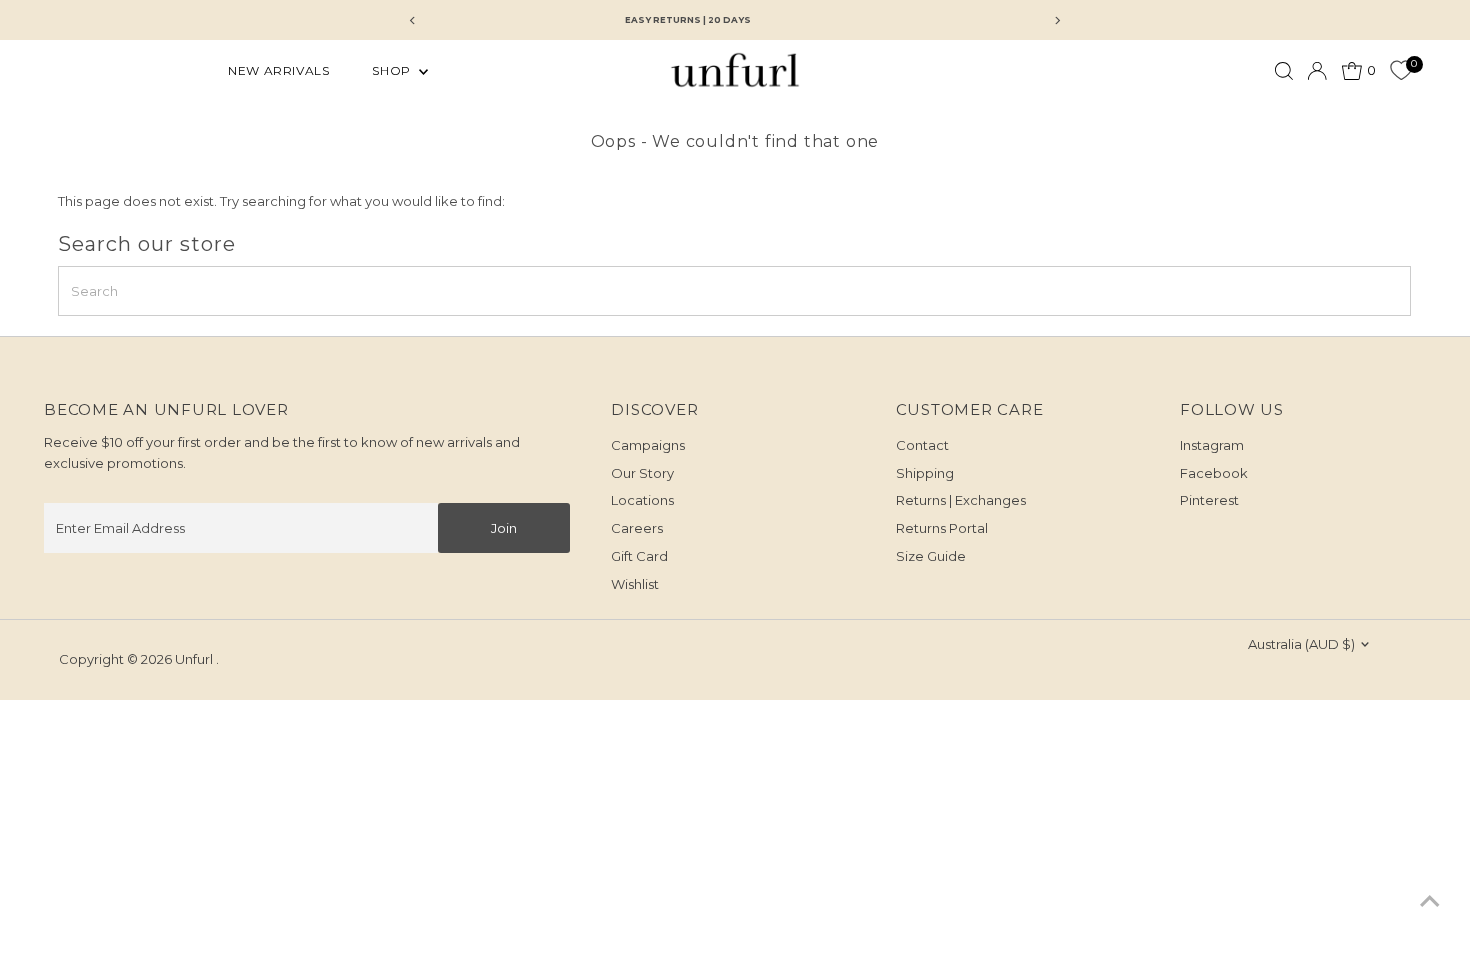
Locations (642, 500)
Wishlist (635, 584)
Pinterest (1209, 500)
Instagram (1212, 445)
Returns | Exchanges (961, 500)
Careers (637, 528)
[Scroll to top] (1430, 901)
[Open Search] (1284, 71)
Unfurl (195, 659)
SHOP (393, 70)
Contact (922, 445)
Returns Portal (942, 528)
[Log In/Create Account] (1317, 71)
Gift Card (639, 556)
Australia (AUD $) (1301, 644)
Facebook (1214, 473)
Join (504, 528)
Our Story (642, 473)
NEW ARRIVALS (278, 70)
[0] (1401, 71)
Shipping (925, 473)
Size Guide (931, 556)
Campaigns (648, 445)
